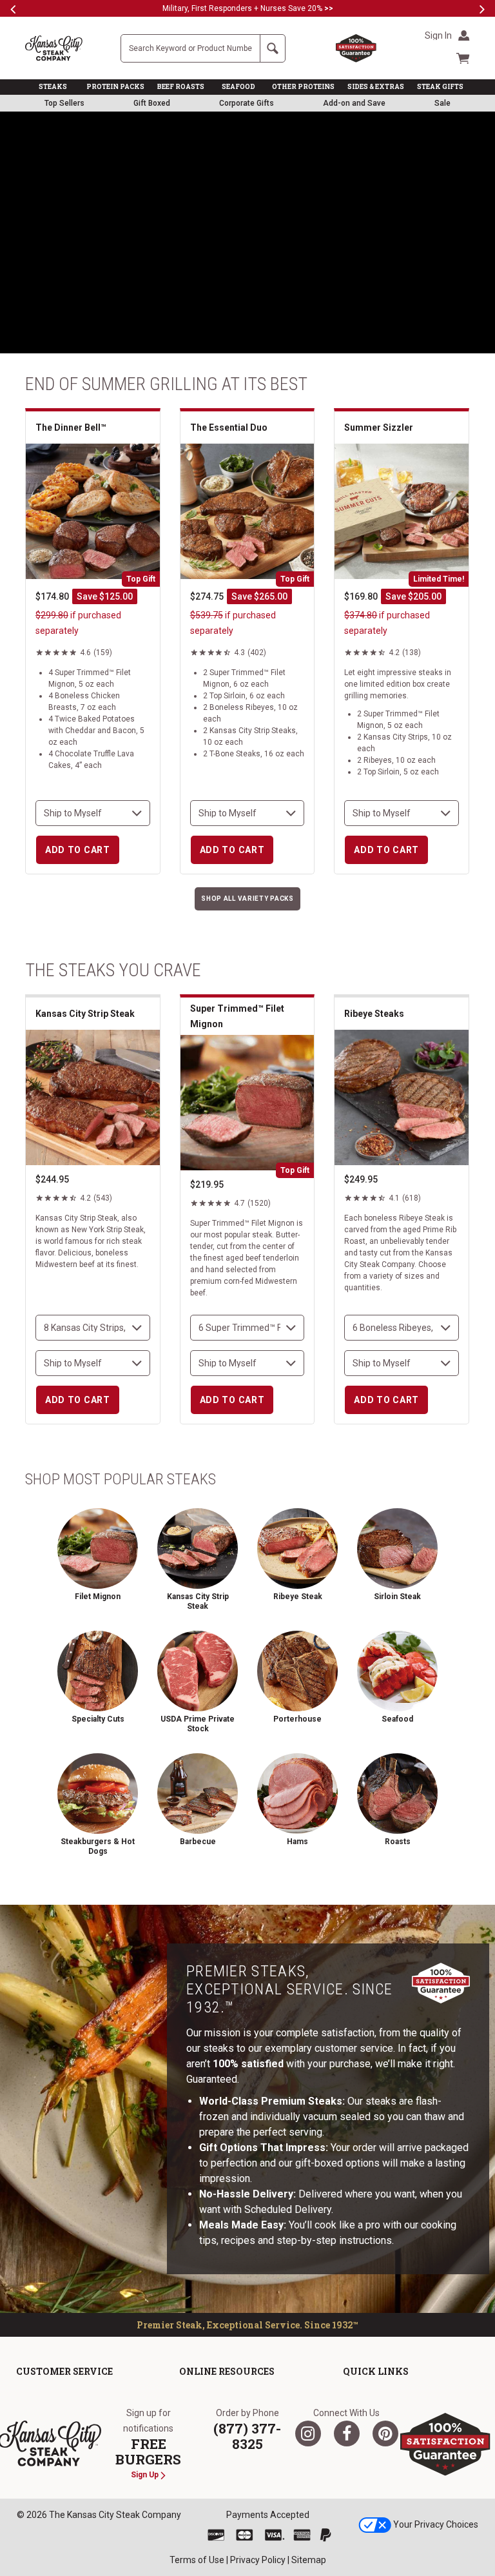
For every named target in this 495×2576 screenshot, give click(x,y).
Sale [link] (442, 103)
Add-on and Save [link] (354, 103)
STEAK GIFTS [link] (440, 87)
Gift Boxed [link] (152, 103)
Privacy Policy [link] (258, 2560)
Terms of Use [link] (197, 2560)
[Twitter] (308, 2433)
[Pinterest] (385, 2433)
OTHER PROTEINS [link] (303, 87)
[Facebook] (347, 2433)
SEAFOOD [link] (238, 87)
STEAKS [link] (53, 87)
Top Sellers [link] (64, 103)
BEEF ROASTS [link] (181, 87)
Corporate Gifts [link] (247, 103)
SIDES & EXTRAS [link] (376, 87)
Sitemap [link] (309, 2560)
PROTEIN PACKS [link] (115, 87)
